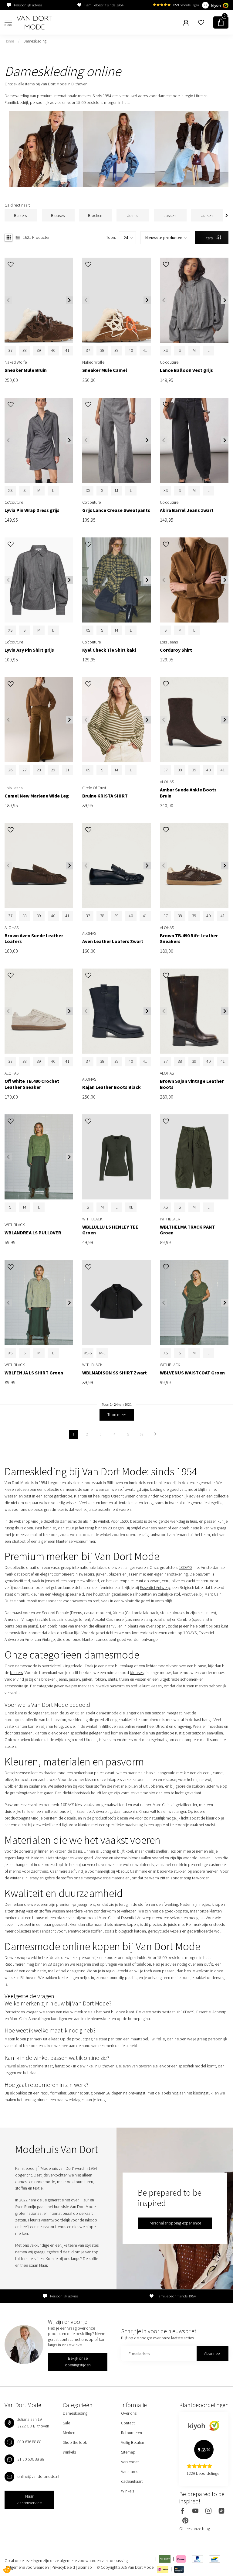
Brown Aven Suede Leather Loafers (34, 938)
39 (39, 350)
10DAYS (186, 1567)
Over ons (129, 2413)
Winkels (69, 2452)
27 (25, 770)
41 (67, 350)
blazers (16, 1672)
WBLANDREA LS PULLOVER (33, 1233)
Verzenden (130, 2462)
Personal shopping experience (175, 2223)
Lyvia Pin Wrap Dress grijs (32, 510)
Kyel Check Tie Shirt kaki (109, 650)
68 (142, 1434)
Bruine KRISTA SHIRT (105, 796)
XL (131, 1207)
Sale (66, 2423)
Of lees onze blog (195, 2529)
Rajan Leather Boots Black (111, 1087)
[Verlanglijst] (201, 22)
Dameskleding (35, 41)
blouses (137, 1672)
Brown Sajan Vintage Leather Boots (192, 1084)
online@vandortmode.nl (38, 2476)
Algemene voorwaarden (29, 2567)
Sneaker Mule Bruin (26, 370)
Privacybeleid (64, 2567)
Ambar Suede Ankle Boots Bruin (188, 793)
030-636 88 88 (29, 2442)
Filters (208, 238)
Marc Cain (213, 1594)
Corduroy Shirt (176, 650)
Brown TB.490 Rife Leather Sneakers (189, 938)
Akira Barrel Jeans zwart (187, 510)
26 (10, 770)
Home (9, 41)
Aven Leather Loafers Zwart (113, 941)
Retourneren (132, 2433)
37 (10, 350)
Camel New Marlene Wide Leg (37, 796)
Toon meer (117, 1415)
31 (67, 770)
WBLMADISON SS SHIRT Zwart (115, 1373)
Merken (69, 2433)
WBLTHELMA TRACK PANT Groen (187, 1230)
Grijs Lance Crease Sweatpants (116, 510)
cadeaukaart (132, 2481)
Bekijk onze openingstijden (78, 2362)
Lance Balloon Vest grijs (186, 370)
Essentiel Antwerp (155, 1587)
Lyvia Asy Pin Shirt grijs (29, 650)
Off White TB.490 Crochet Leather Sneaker (32, 1084)
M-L (102, 1353)
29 (53, 770)
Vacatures (130, 2471)
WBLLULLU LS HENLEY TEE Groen (110, 1230)
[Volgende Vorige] (155, 1434)
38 (25, 350)
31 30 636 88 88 (31, 2459)
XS (166, 350)
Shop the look (75, 2442)
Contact (128, 2423)
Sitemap (128, 2452)
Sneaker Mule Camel (105, 370)
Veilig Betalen (133, 2442)
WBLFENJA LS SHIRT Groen (34, 1373)
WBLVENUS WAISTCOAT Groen (192, 1373)
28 (39, 770)
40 (53, 350)
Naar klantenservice (29, 2499)
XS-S (88, 1353)
